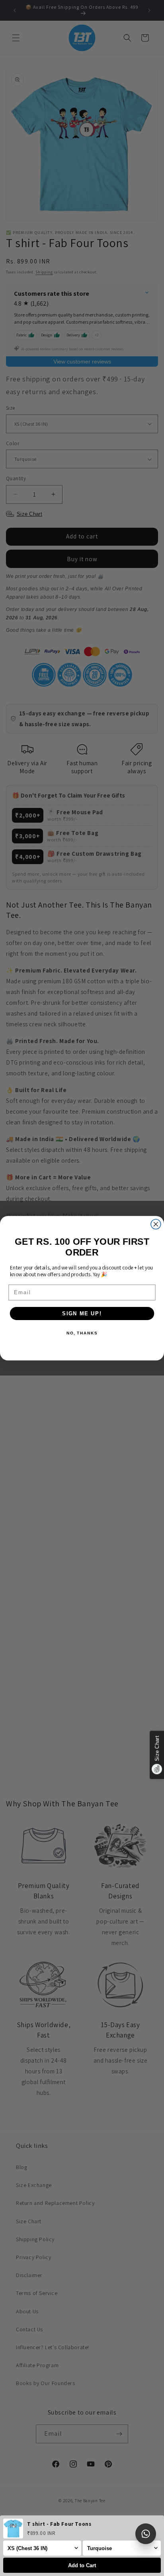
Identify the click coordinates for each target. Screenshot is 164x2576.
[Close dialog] (156, 1224)
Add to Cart (82, 2565)
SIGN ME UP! (82, 1313)
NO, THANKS (82, 1333)
